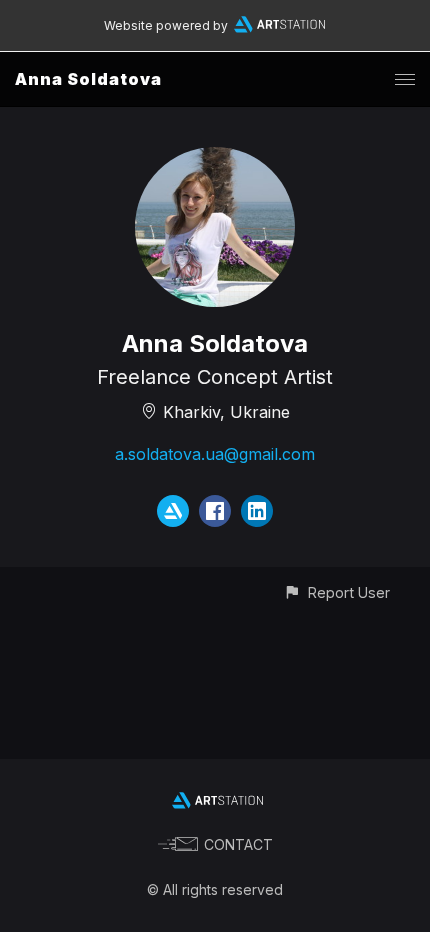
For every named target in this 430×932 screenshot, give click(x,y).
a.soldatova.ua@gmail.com (215, 454)
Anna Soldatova (88, 79)
